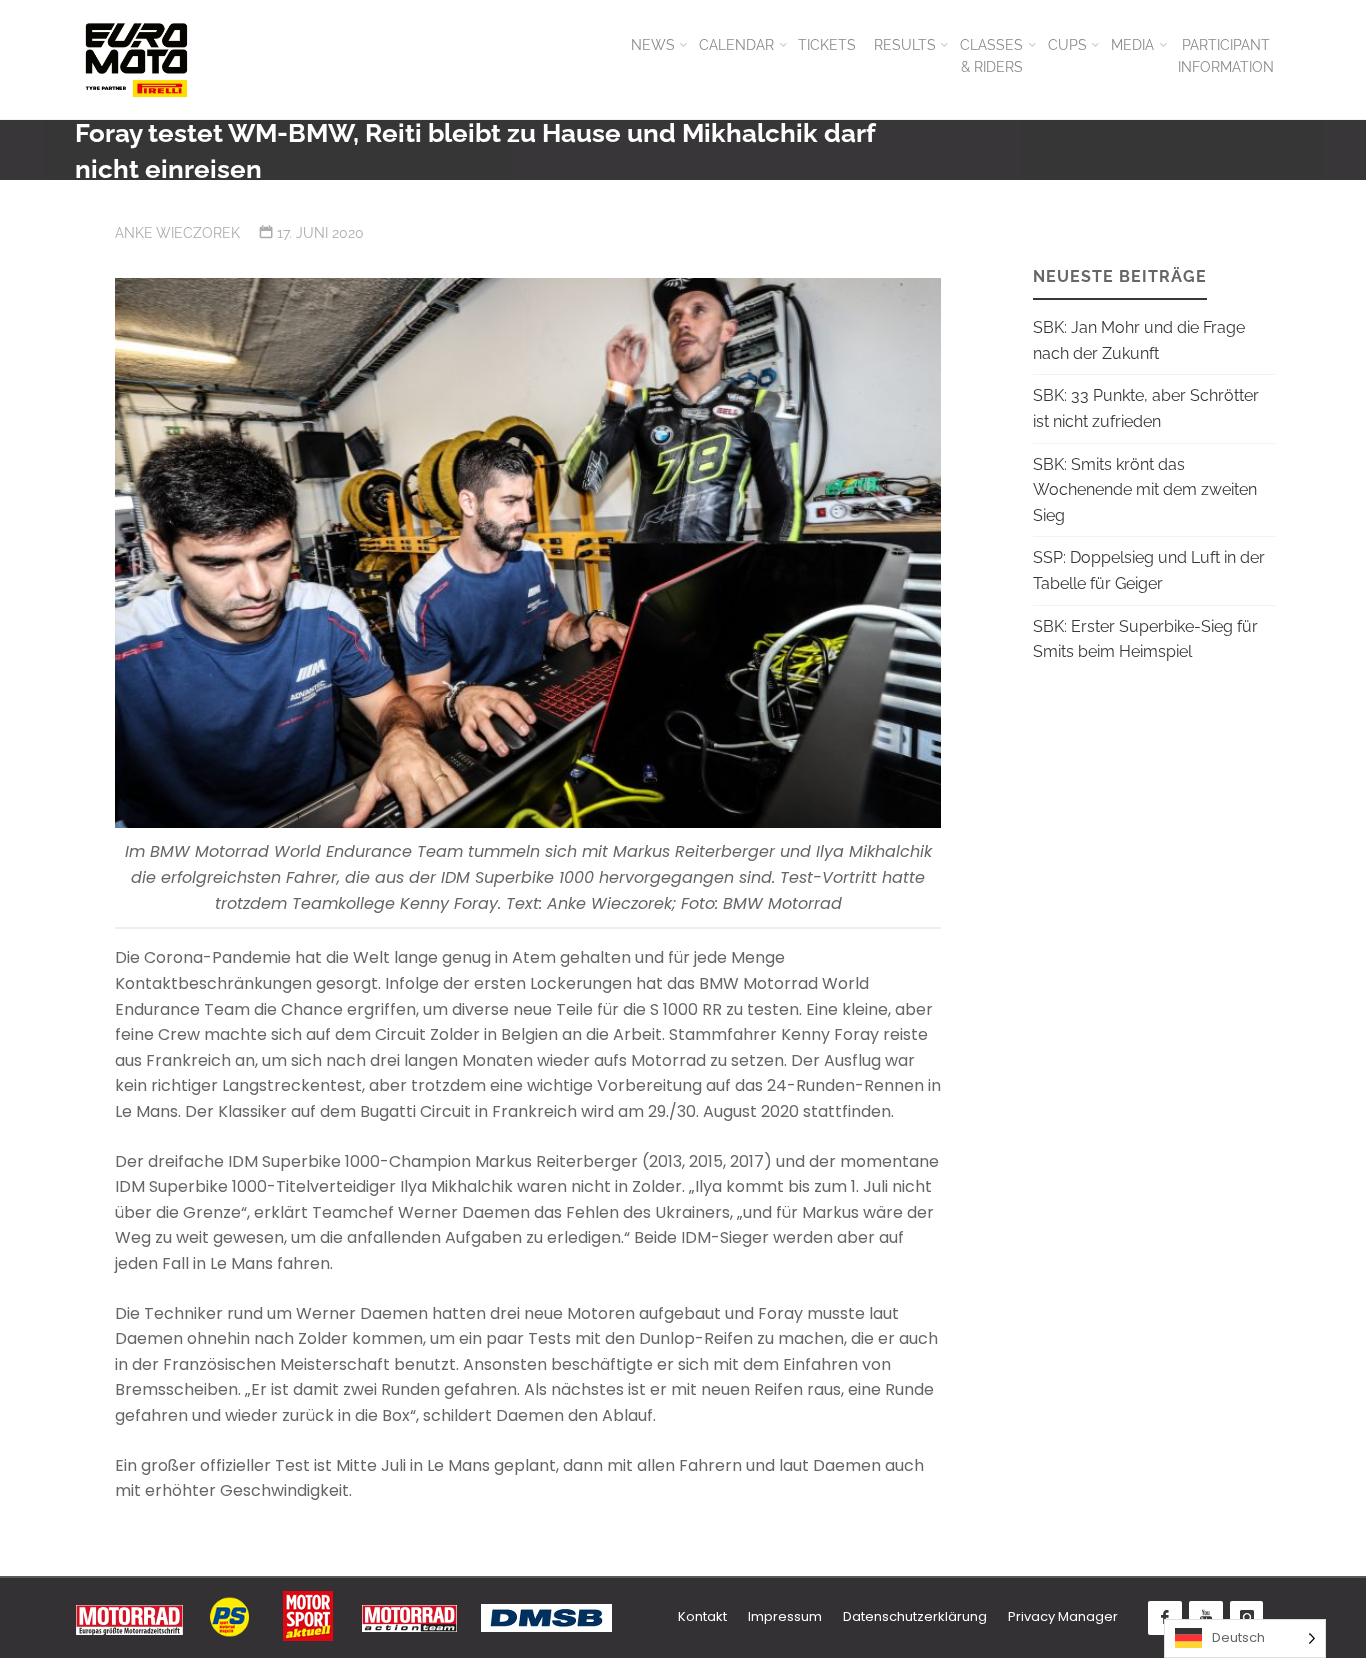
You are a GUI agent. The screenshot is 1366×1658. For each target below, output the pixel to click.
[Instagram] (1247, 1618)
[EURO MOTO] (136, 59)
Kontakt (702, 1616)
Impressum (785, 1616)
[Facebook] (1165, 1618)
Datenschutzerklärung (915, 1616)
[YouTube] (1206, 1618)
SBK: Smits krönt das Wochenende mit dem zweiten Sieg (1145, 490)
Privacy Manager (1063, 1616)
